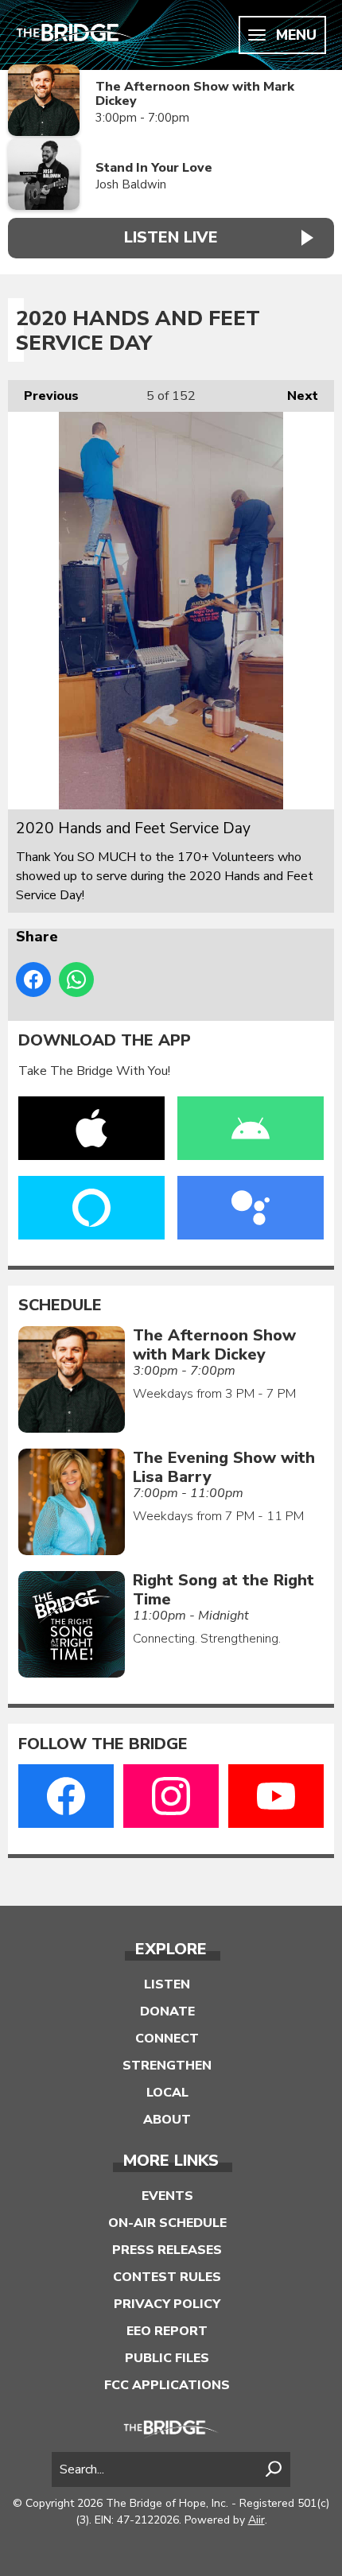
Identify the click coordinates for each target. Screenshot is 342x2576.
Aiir (256, 2520)
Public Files (167, 2358)
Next (295, 396)
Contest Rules (167, 2277)
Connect (167, 2039)
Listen (167, 1984)
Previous (43, 396)
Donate (167, 2012)
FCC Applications (167, 2385)
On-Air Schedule (167, 2223)
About (167, 2120)
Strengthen (167, 2066)
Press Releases (167, 2250)
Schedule (60, 1305)
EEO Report (167, 2331)
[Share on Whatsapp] (76, 980)
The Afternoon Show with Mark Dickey (195, 94)
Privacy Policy (167, 2304)
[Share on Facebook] (33, 980)
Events (167, 2196)
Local (167, 2093)
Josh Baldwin (131, 184)
